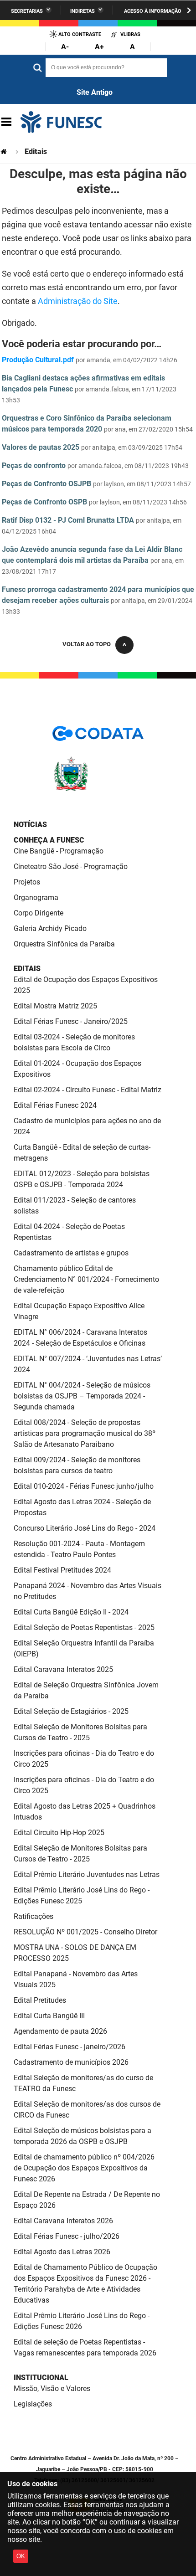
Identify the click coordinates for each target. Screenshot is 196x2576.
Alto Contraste (80, 34)
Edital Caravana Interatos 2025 (63, 1669)
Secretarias (27, 11)
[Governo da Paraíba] (98, 789)
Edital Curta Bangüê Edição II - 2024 (71, 1612)
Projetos (27, 882)
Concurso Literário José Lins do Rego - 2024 (85, 1528)
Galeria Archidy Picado (50, 928)
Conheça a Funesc (49, 840)
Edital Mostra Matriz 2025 (55, 1006)
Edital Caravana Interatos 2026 (63, 2221)
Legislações (33, 2404)
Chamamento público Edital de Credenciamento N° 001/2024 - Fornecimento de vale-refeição (86, 1279)
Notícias (30, 825)
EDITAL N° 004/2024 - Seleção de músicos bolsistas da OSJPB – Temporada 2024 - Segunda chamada (82, 1396)
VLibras (130, 34)
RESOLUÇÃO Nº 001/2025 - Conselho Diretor (85, 1932)
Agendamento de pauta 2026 (60, 2031)
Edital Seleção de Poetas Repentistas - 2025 (84, 1627)
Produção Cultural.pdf (38, 360)
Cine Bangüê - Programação (59, 851)
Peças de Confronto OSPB (44, 502)
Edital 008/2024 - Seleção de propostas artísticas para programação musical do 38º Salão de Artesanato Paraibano (85, 1433)
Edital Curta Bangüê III (49, 2016)
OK (21, 2556)
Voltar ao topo (87, 644)
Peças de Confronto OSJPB (46, 484)
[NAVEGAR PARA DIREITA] (189, 10)
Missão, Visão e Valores (52, 2388)
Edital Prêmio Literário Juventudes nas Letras (87, 1874)
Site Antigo (95, 92)
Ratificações (34, 1916)
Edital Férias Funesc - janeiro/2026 (70, 2047)
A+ (99, 47)
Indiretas (83, 11)
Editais (27, 969)
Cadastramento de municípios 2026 (71, 2062)
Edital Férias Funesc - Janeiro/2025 (71, 1021)
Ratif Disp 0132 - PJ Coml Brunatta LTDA (68, 520)
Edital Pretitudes (40, 2000)
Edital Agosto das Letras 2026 (62, 2252)
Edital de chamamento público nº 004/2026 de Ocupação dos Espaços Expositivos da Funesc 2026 (84, 2168)
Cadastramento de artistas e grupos (71, 1253)
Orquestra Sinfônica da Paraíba (64, 944)
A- (65, 47)
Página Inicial (5, 152)
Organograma (36, 897)
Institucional (41, 2378)
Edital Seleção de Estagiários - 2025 (71, 1711)
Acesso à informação (153, 11)
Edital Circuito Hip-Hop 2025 (59, 1833)
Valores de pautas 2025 (41, 447)
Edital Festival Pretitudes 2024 (62, 1570)
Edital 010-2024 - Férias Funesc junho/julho (84, 1486)
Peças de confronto (34, 465)
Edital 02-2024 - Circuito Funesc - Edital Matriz (88, 1090)
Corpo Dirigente (39, 913)
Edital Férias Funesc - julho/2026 (67, 2236)
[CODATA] (98, 737)
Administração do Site (78, 301)
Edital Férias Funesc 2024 (55, 1105)
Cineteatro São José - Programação (71, 866)
